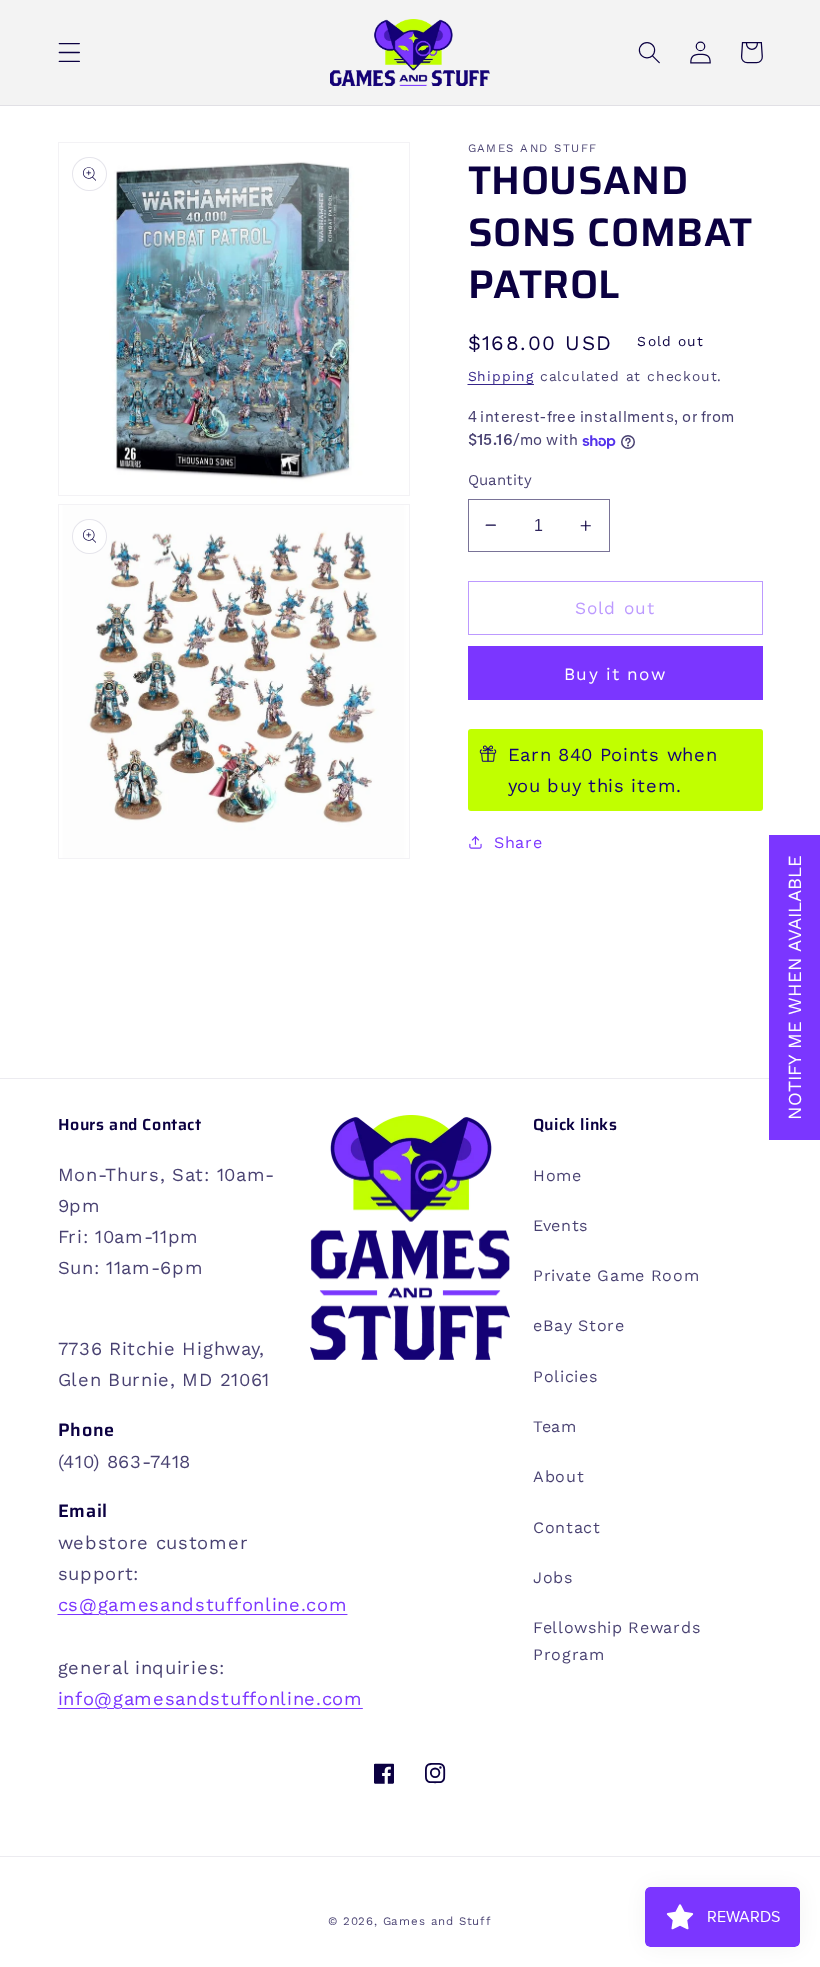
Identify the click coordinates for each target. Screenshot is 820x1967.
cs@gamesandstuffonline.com (203, 1604)
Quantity (500, 480)
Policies (565, 1376)
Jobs (553, 1577)
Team (555, 1426)
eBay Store (579, 1325)
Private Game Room (616, 1275)
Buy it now (615, 674)
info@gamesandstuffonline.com (210, 1698)
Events (560, 1225)
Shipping (501, 376)
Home (557, 1175)
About (558, 1476)
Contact (567, 1527)
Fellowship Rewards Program (616, 1641)
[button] (69, 52)
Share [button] (518, 842)
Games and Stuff (437, 1921)
